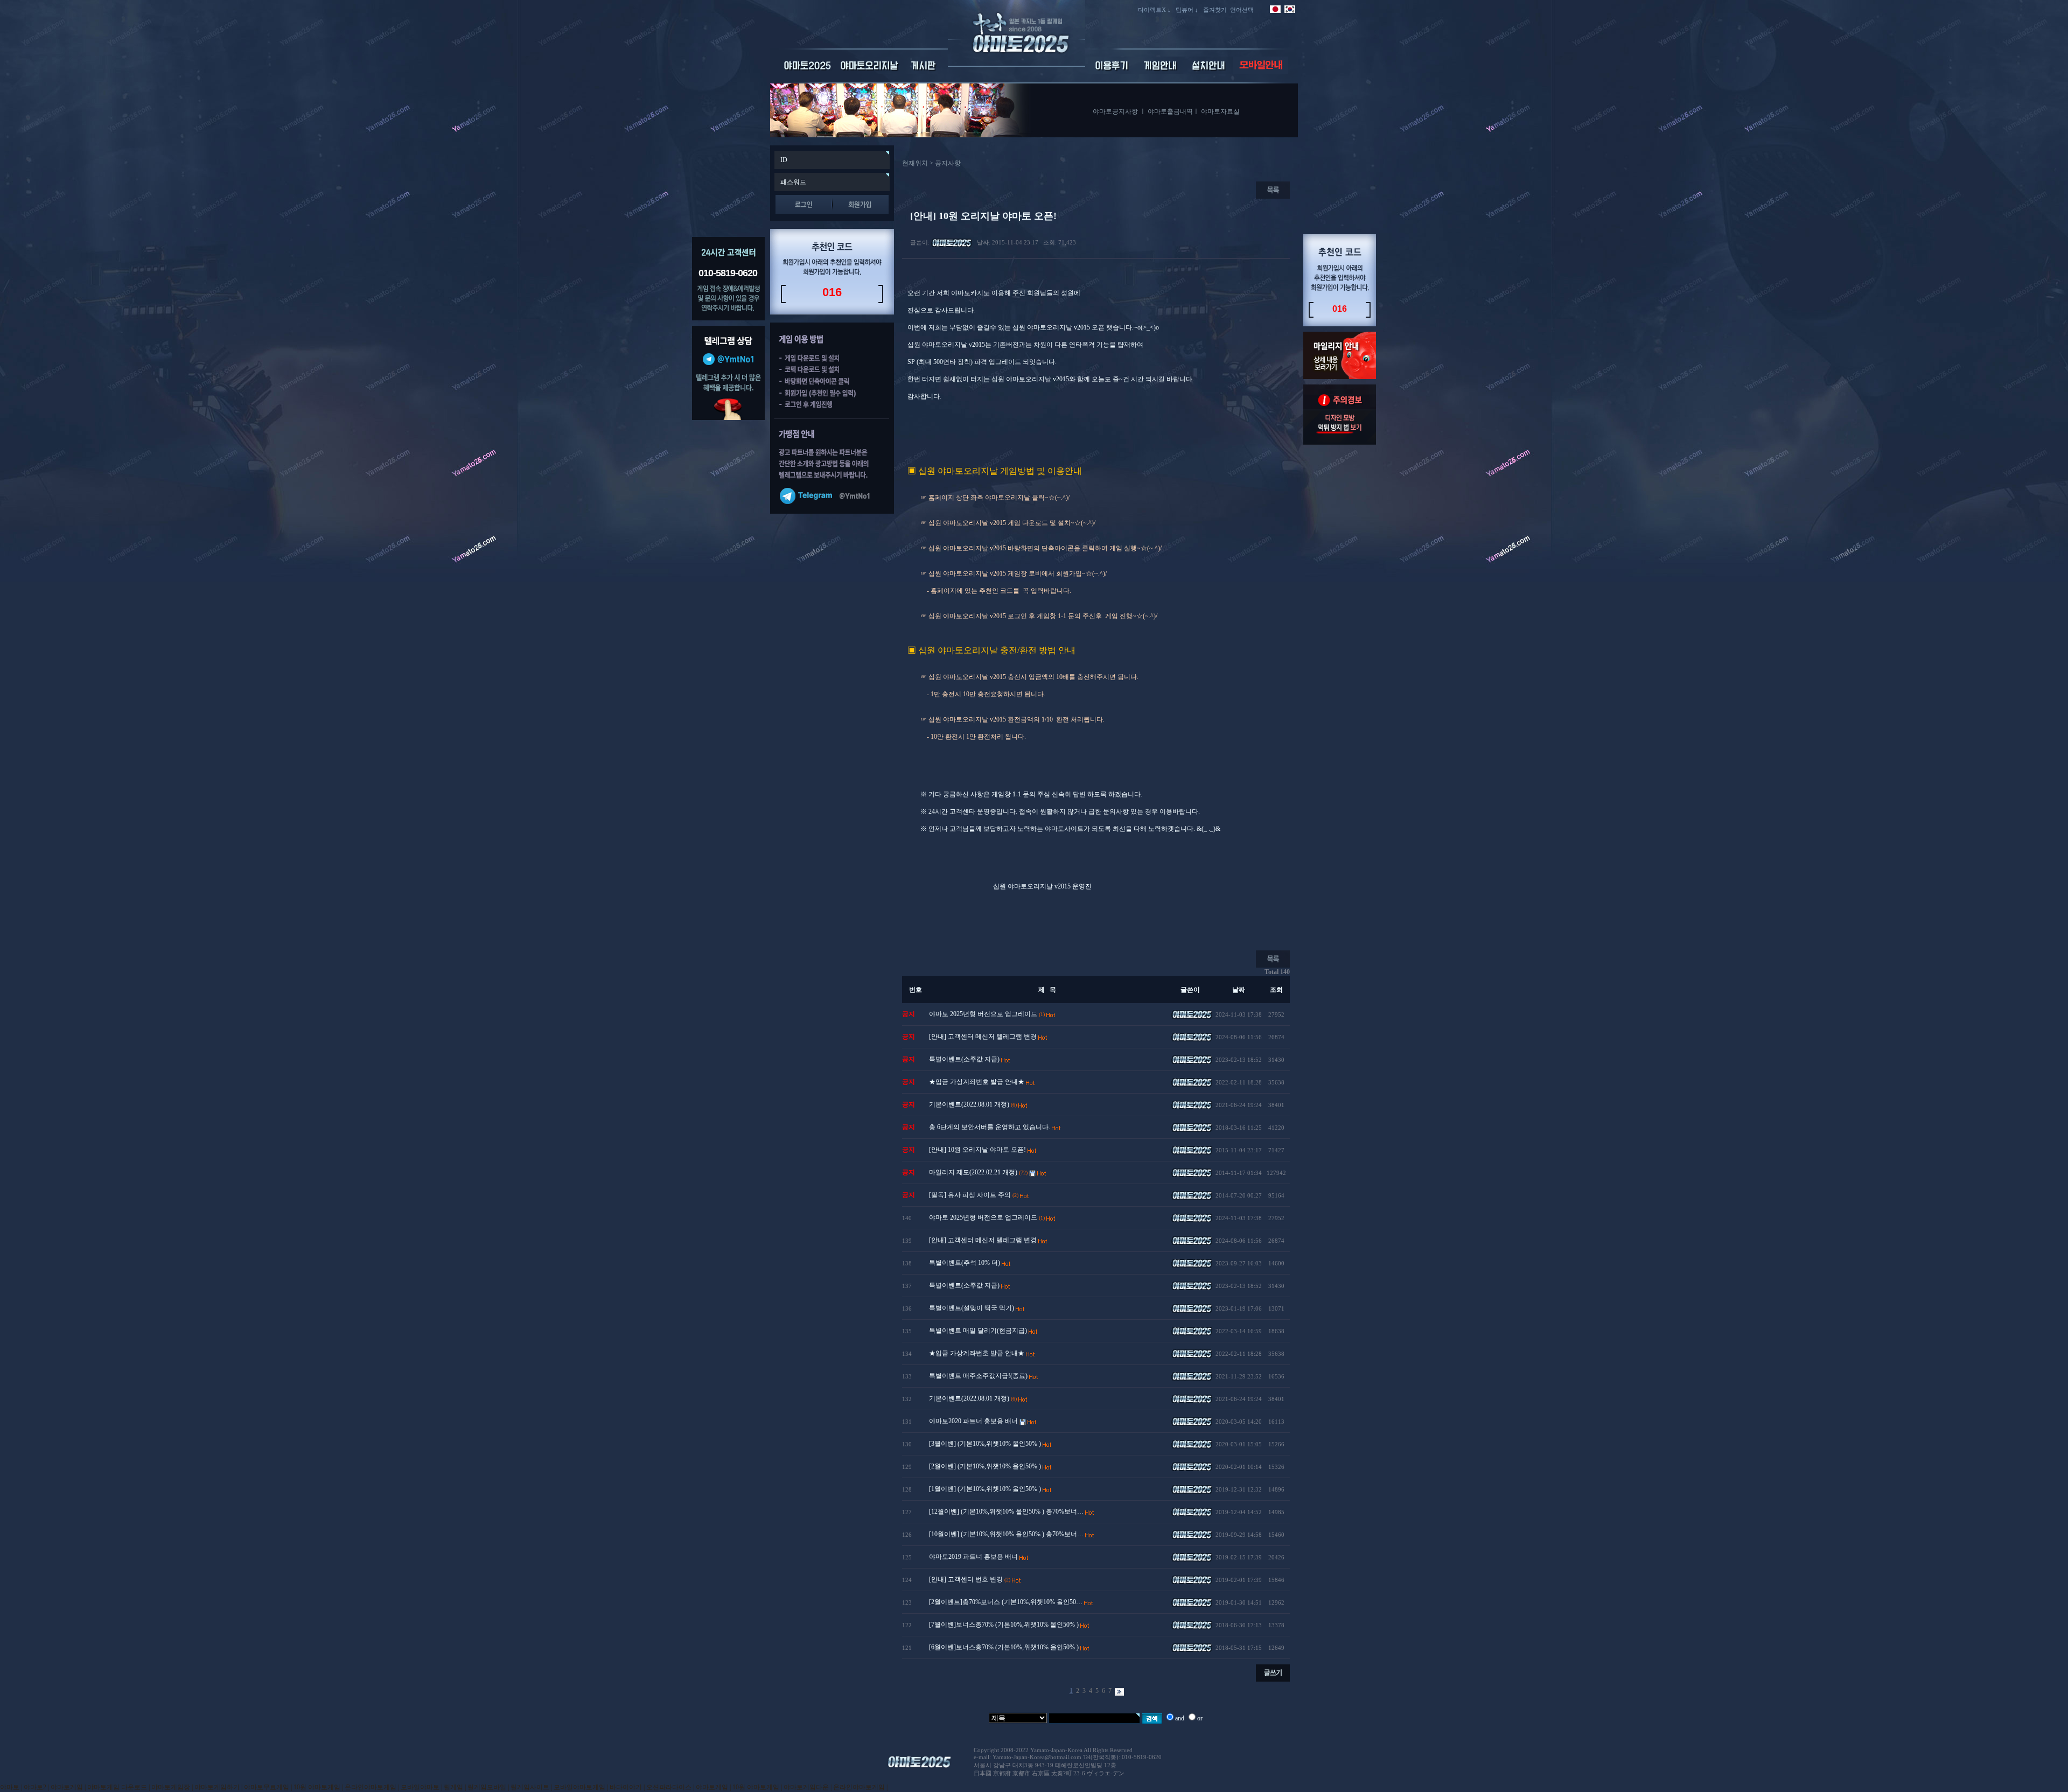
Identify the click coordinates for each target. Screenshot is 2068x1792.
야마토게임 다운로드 (117, 1787)
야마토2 (35, 1787)
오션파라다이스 (669, 1787)
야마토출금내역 (1170, 111)
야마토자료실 (1220, 111)
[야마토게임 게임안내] (1161, 72)
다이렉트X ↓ (1154, 10)
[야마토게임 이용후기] (1112, 72)
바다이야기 (626, 1787)
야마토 (10, 1787)
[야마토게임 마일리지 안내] (1340, 377)
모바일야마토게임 (579, 1787)
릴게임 (453, 1787)
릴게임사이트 (530, 1787)
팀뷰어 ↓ (1187, 10)
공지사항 (948, 163)
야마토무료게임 (267, 1787)
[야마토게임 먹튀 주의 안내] (1340, 443)
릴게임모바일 (487, 1787)
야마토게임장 (171, 1787)
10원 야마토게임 (317, 1787)
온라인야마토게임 (371, 1787)
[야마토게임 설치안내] (1209, 72)
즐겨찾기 (1215, 10)
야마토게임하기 (217, 1787)
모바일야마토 (420, 1787)
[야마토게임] (1016, 65)
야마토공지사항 (1115, 111)
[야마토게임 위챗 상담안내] (728, 418)
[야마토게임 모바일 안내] (1261, 72)
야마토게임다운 (806, 1787)
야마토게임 (67, 1787)
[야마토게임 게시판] (924, 72)
